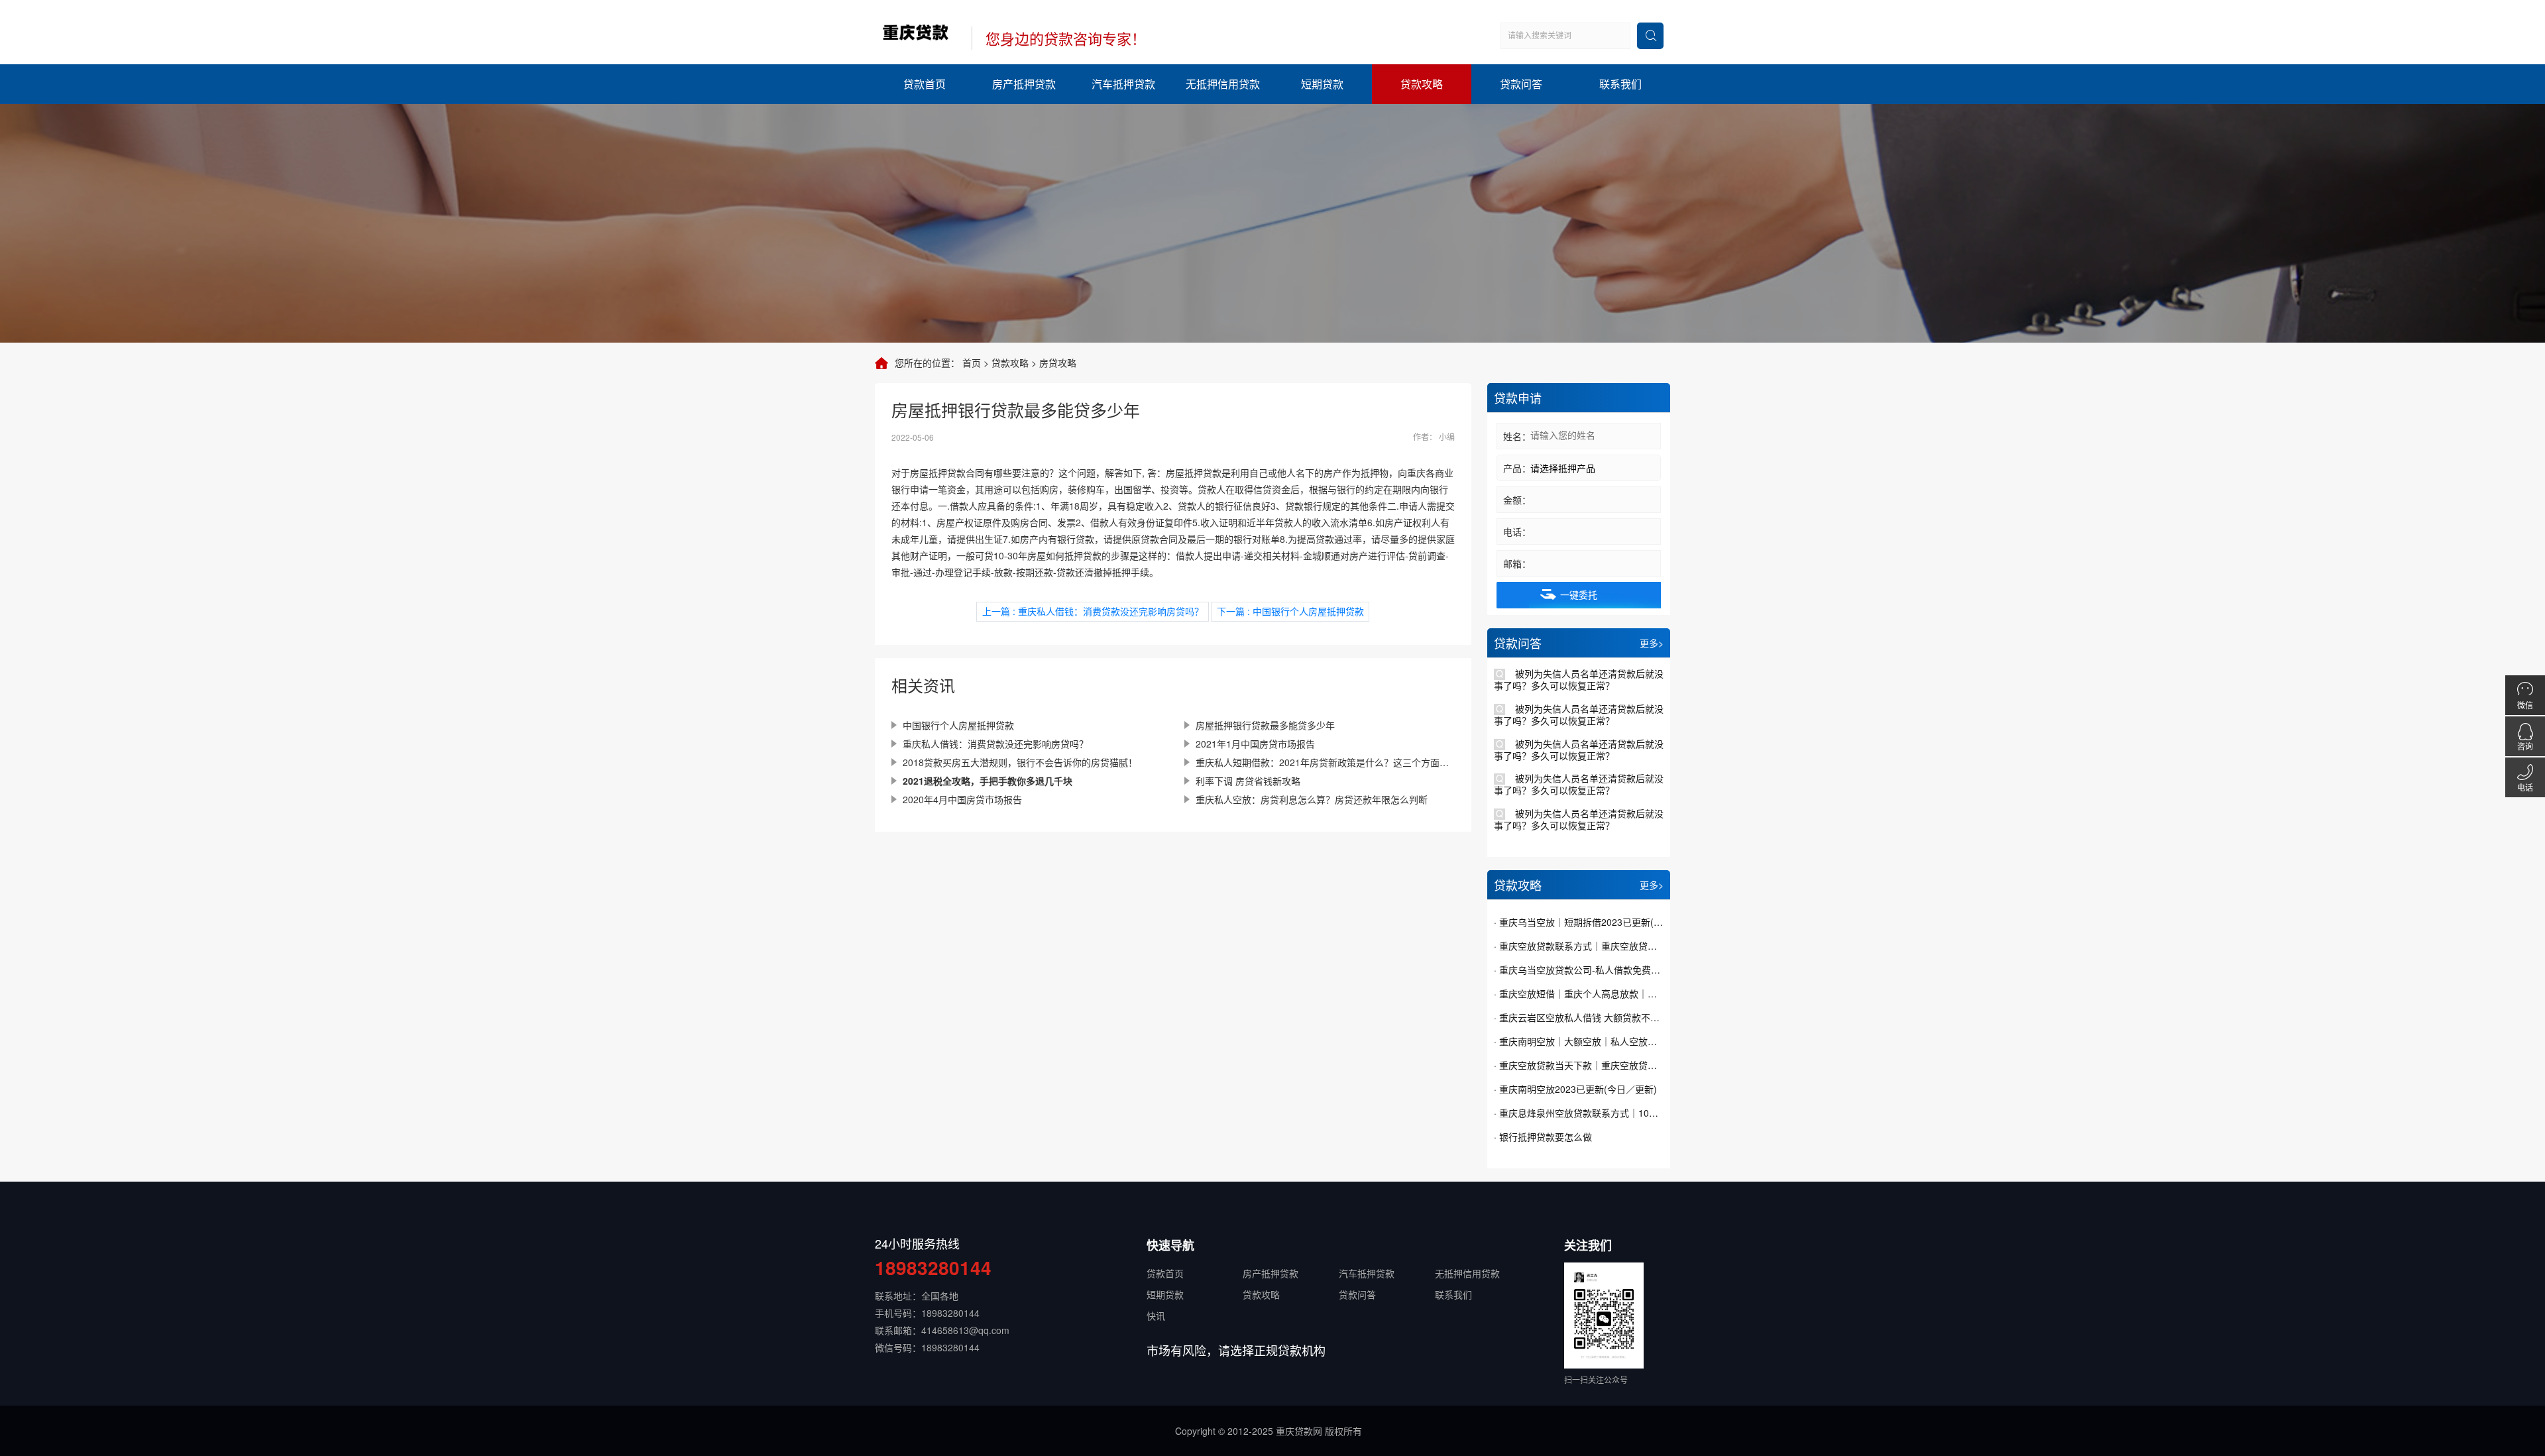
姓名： (1517, 436)
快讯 (1156, 1316)
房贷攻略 (1058, 363)
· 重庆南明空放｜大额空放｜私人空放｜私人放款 (1579, 1041)
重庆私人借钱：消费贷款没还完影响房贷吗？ (995, 744)
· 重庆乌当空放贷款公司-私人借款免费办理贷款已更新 (1579, 970)
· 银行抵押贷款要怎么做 (1543, 1137)
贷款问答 (1521, 84)
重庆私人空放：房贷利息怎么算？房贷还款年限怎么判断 (1312, 799)
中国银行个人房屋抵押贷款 (958, 725)
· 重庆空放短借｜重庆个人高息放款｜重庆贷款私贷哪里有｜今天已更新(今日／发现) (1579, 993)
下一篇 (1290, 611)
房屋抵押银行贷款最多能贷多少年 (1265, 725)
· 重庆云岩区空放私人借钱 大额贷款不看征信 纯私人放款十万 (1579, 1017)
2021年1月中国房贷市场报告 (1255, 744)
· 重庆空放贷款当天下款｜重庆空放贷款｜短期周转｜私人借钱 (1579, 1065)
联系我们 (1620, 84)
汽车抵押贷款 (1123, 84)
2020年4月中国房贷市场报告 (962, 799)
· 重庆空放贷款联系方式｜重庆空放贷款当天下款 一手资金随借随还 (1579, 946)
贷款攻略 (1422, 84)
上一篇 (1093, 611)
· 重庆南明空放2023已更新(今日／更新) (1575, 1089)
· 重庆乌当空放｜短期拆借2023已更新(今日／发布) (1579, 922)
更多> (1652, 643)
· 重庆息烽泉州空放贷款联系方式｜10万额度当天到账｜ (1579, 1113)
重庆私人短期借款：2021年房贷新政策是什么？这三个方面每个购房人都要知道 (1325, 762)
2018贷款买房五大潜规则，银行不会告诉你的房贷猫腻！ (1020, 762)
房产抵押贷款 (1024, 84)
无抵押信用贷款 (1223, 84)
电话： (1517, 532)
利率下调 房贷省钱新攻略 (1248, 781)
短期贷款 (1322, 84)
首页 (972, 363)
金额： (1517, 500)
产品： (1517, 468)
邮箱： (1517, 563)
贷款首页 (925, 84)
